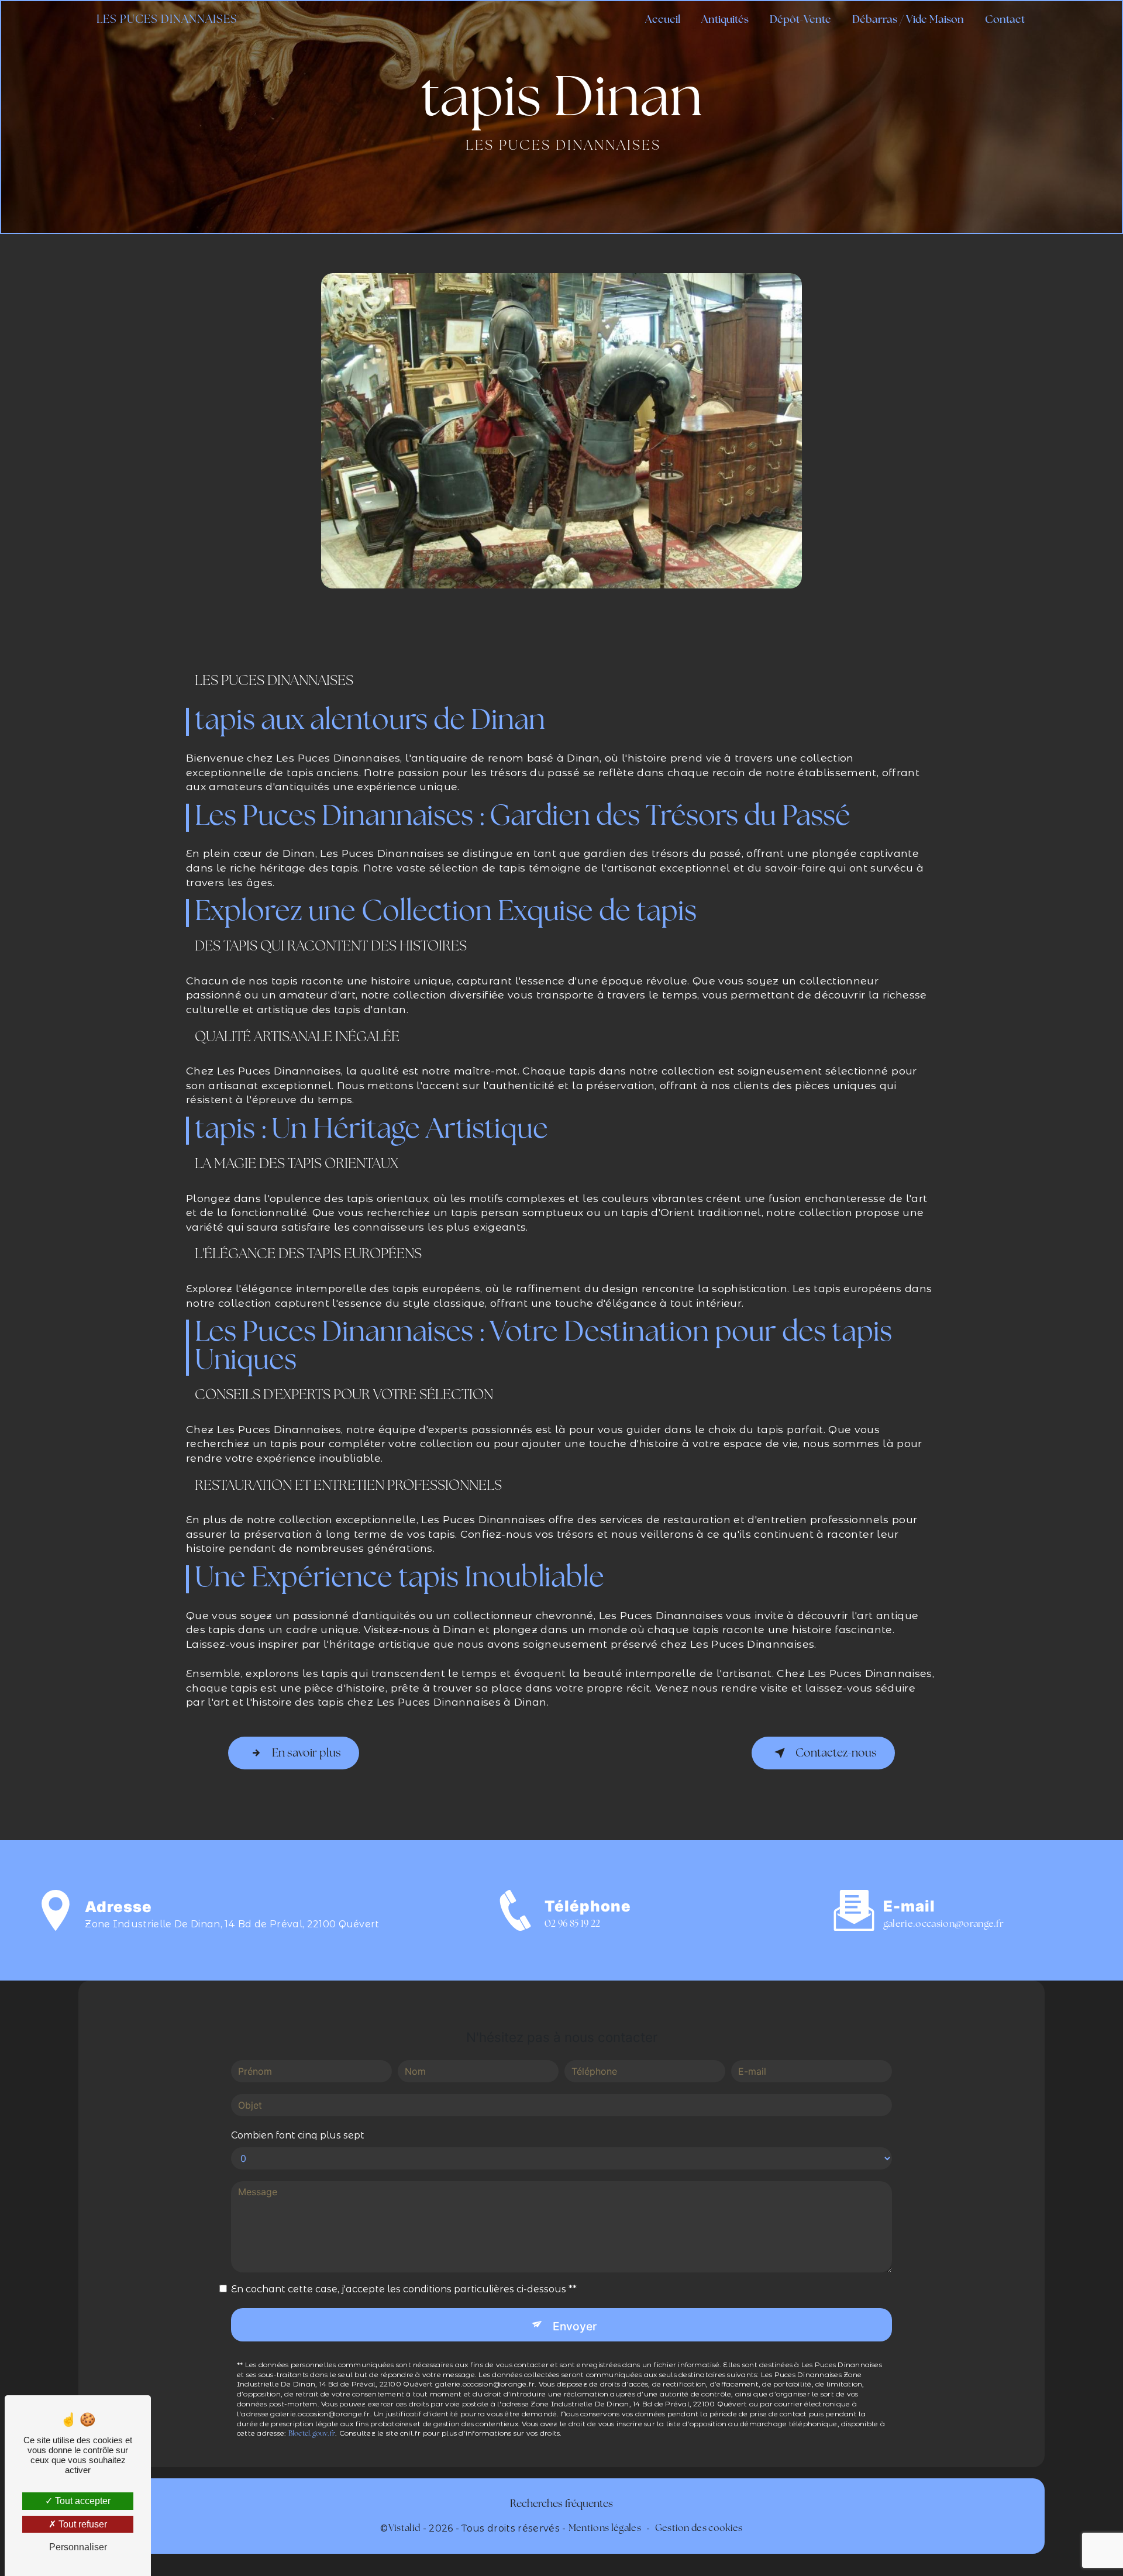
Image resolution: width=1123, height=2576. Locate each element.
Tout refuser (82, 2524)
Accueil (663, 20)
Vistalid (404, 2529)
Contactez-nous (836, 1754)
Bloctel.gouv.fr (312, 2434)
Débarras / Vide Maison (908, 20)
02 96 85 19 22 (572, 1924)
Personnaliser (78, 2547)
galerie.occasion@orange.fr (943, 1924)
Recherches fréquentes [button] (561, 2504)
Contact (1005, 20)
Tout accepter (82, 2501)
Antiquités (725, 20)
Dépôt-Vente (800, 20)
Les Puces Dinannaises (167, 20)
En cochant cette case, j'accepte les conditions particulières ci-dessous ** (404, 2289)
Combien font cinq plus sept (298, 2135)
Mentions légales (605, 2529)
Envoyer (575, 2326)
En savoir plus (306, 1754)
